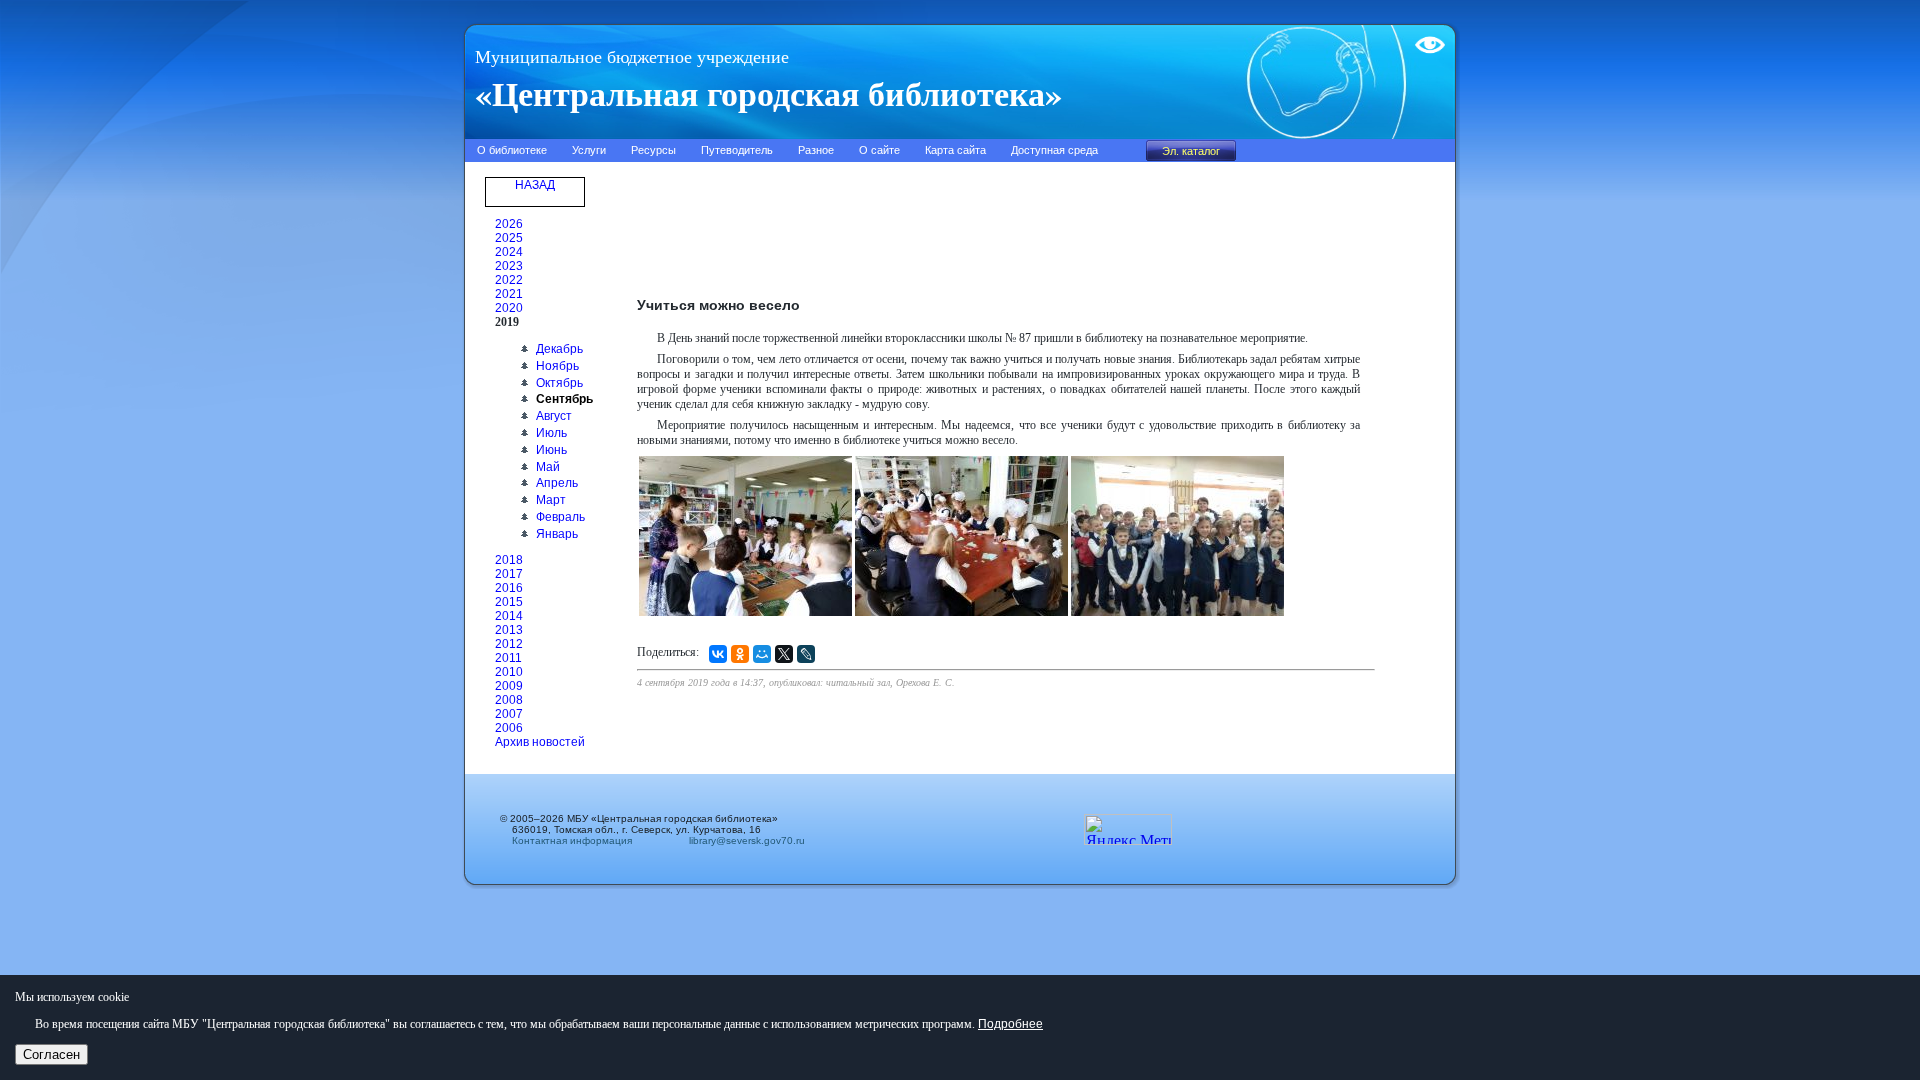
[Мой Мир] (762, 654)
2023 (509, 266)
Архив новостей (540, 742)
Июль (551, 433)
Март (551, 500)
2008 (509, 700)
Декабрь (559, 349)
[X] (784, 654)
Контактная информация (572, 840)
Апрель (557, 483)
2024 (509, 252)
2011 (508, 658)
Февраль (560, 517)
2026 (509, 224)
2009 (509, 686)
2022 (509, 280)
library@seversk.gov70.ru (741, 840)
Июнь (551, 450)
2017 (509, 574)
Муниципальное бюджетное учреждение (632, 57)
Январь (557, 534)
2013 (509, 630)
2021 (509, 294)
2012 (509, 644)
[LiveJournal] (806, 654)
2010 (509, 672)
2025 (509, 238)
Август (554, 416)
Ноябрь (557, 366)
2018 (509, 560)
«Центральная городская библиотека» (768, 93)
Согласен (51, 1054)
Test (1426, 37)
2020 (509, 308)
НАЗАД (535, 185)
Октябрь (559, 383)
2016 (509, 588)
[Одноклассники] (740, 654)
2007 (509, 714)
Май (548, 467)
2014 (509, 616)
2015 (509, 602)
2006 (509, 728)
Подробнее (1010, 1024)
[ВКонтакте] (718, 654)
